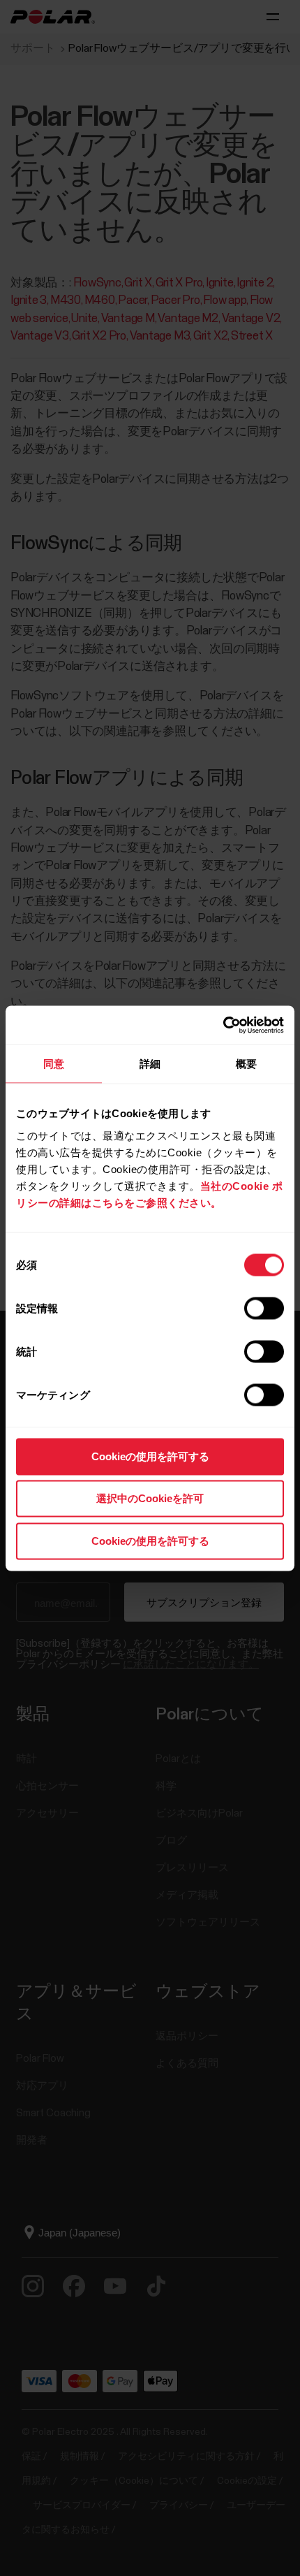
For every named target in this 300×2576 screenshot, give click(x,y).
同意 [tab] (54, 1064)
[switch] (264, 1308)
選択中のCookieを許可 (150, 1498)
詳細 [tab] (150, 1064)
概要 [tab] (246, 1064)
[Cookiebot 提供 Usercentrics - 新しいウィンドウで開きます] (223, 1025)
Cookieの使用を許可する (150, 1456)
